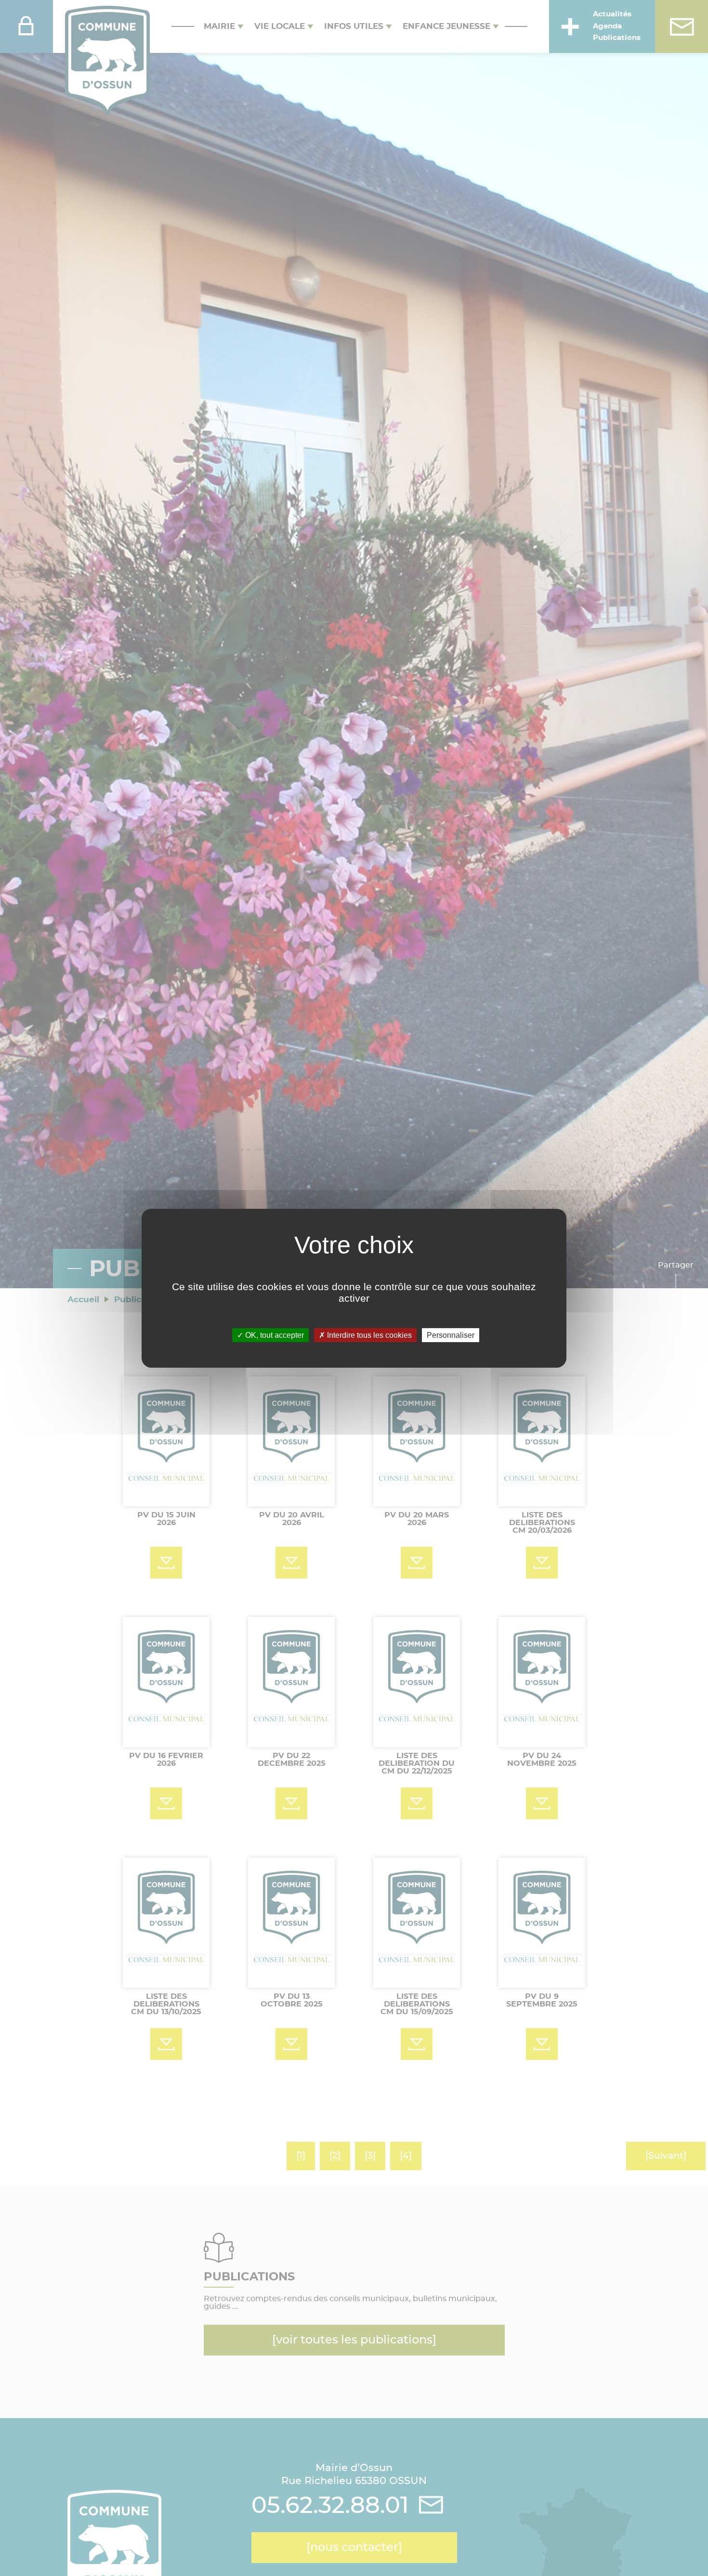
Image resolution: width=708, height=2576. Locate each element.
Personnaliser (451, 1335)
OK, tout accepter (274, 1335)
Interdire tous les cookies (368, 1335)
